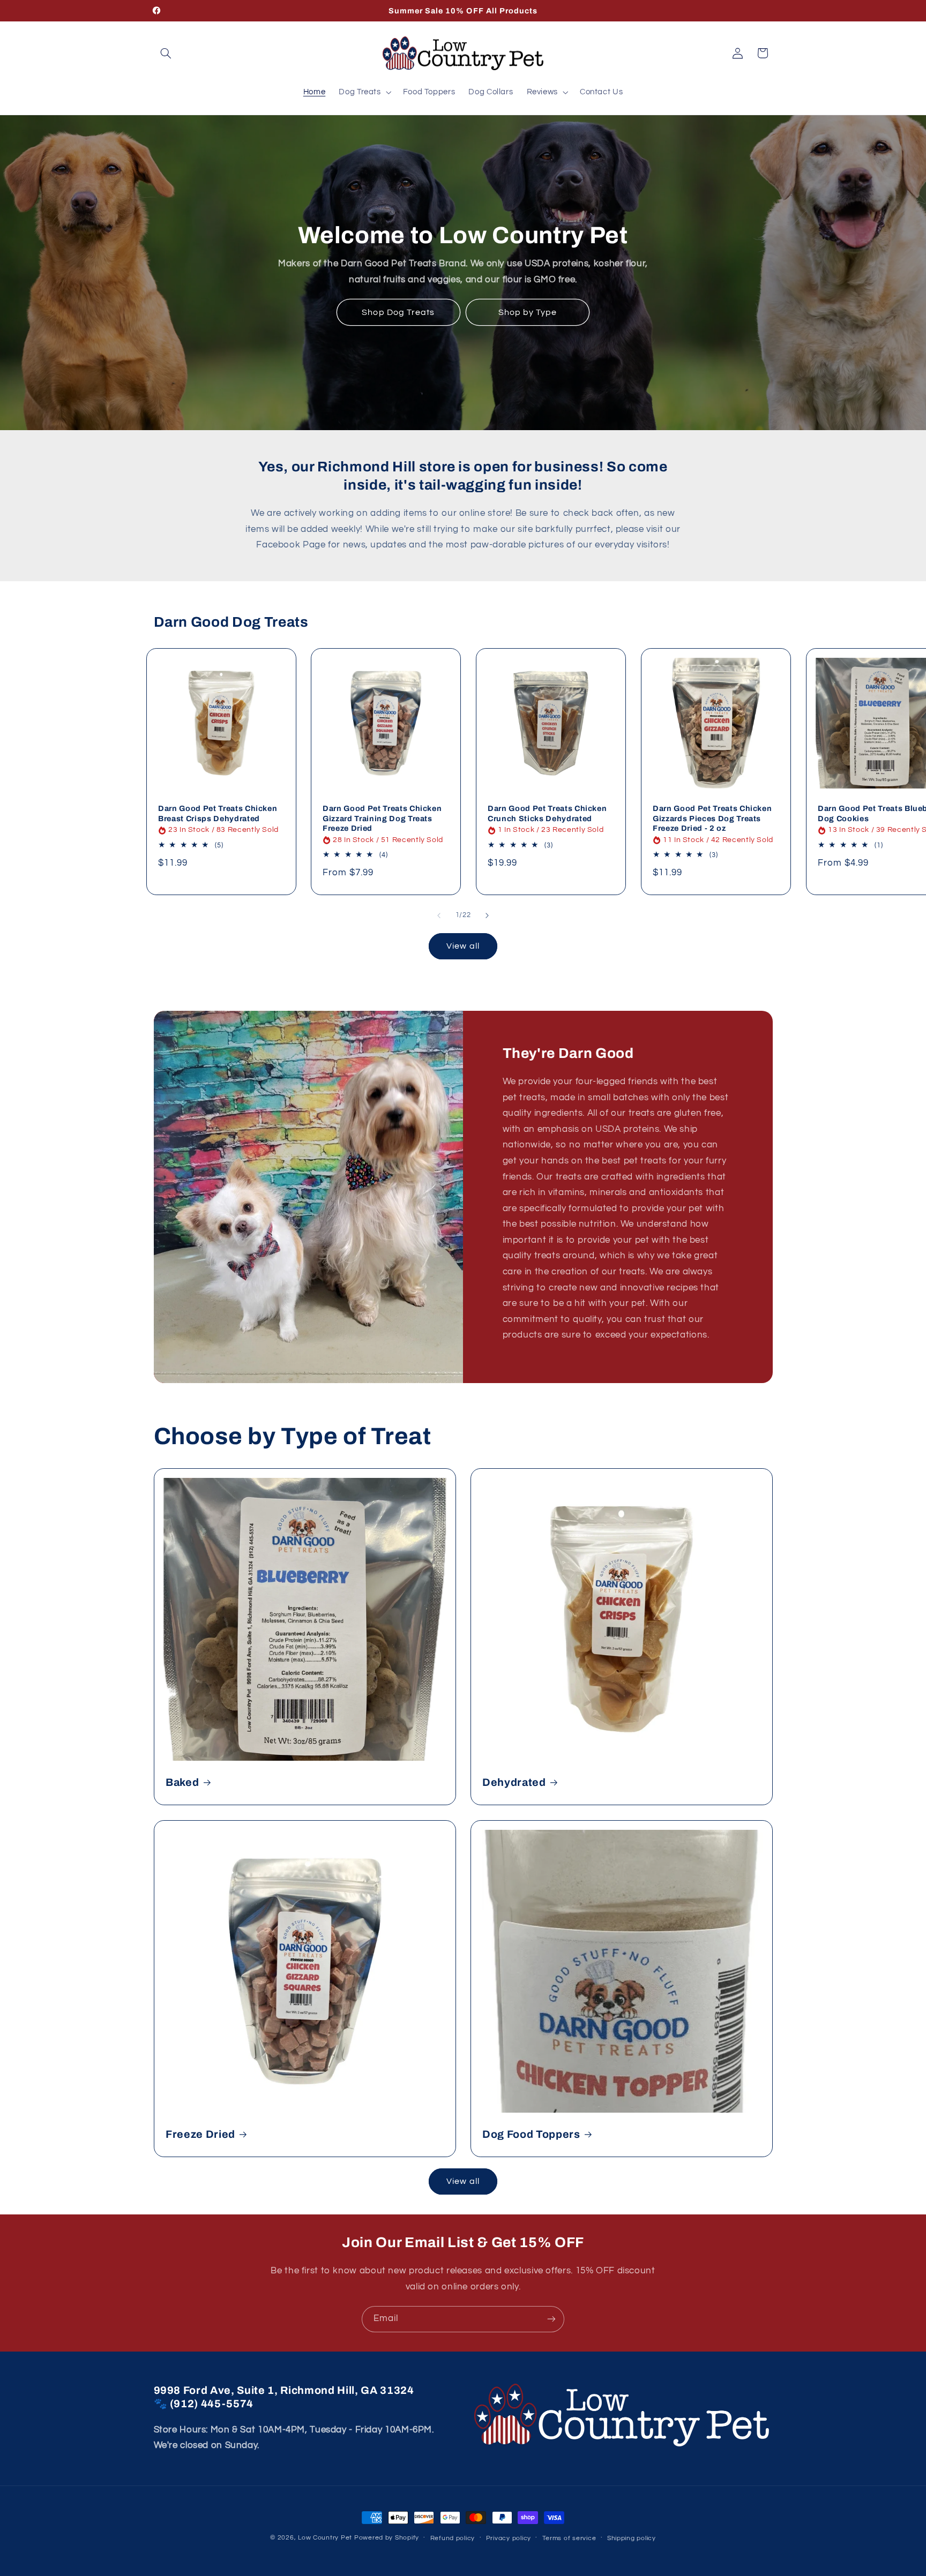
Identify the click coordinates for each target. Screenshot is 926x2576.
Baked (182, 1782)
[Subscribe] (551, 2319)
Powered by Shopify (387, 2538)
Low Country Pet (325, 2538)
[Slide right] (487, 915)
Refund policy (453, 2538)
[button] (166, 53)
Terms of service (569, 2538)
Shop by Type (528, 312)
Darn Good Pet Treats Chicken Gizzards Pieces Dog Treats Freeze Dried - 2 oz (712, 819)
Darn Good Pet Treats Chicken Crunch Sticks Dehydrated (547, 814)
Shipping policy (632, 2538)
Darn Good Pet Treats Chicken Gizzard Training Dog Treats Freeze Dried (382, 819)
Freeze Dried (200, 2134)
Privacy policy (509, 2538)
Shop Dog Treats (398, 312)
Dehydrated (514, 1782)
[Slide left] (439, 915)
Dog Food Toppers (531, 2134)
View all (463, 946)
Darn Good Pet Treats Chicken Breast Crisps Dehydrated (218, 814)
